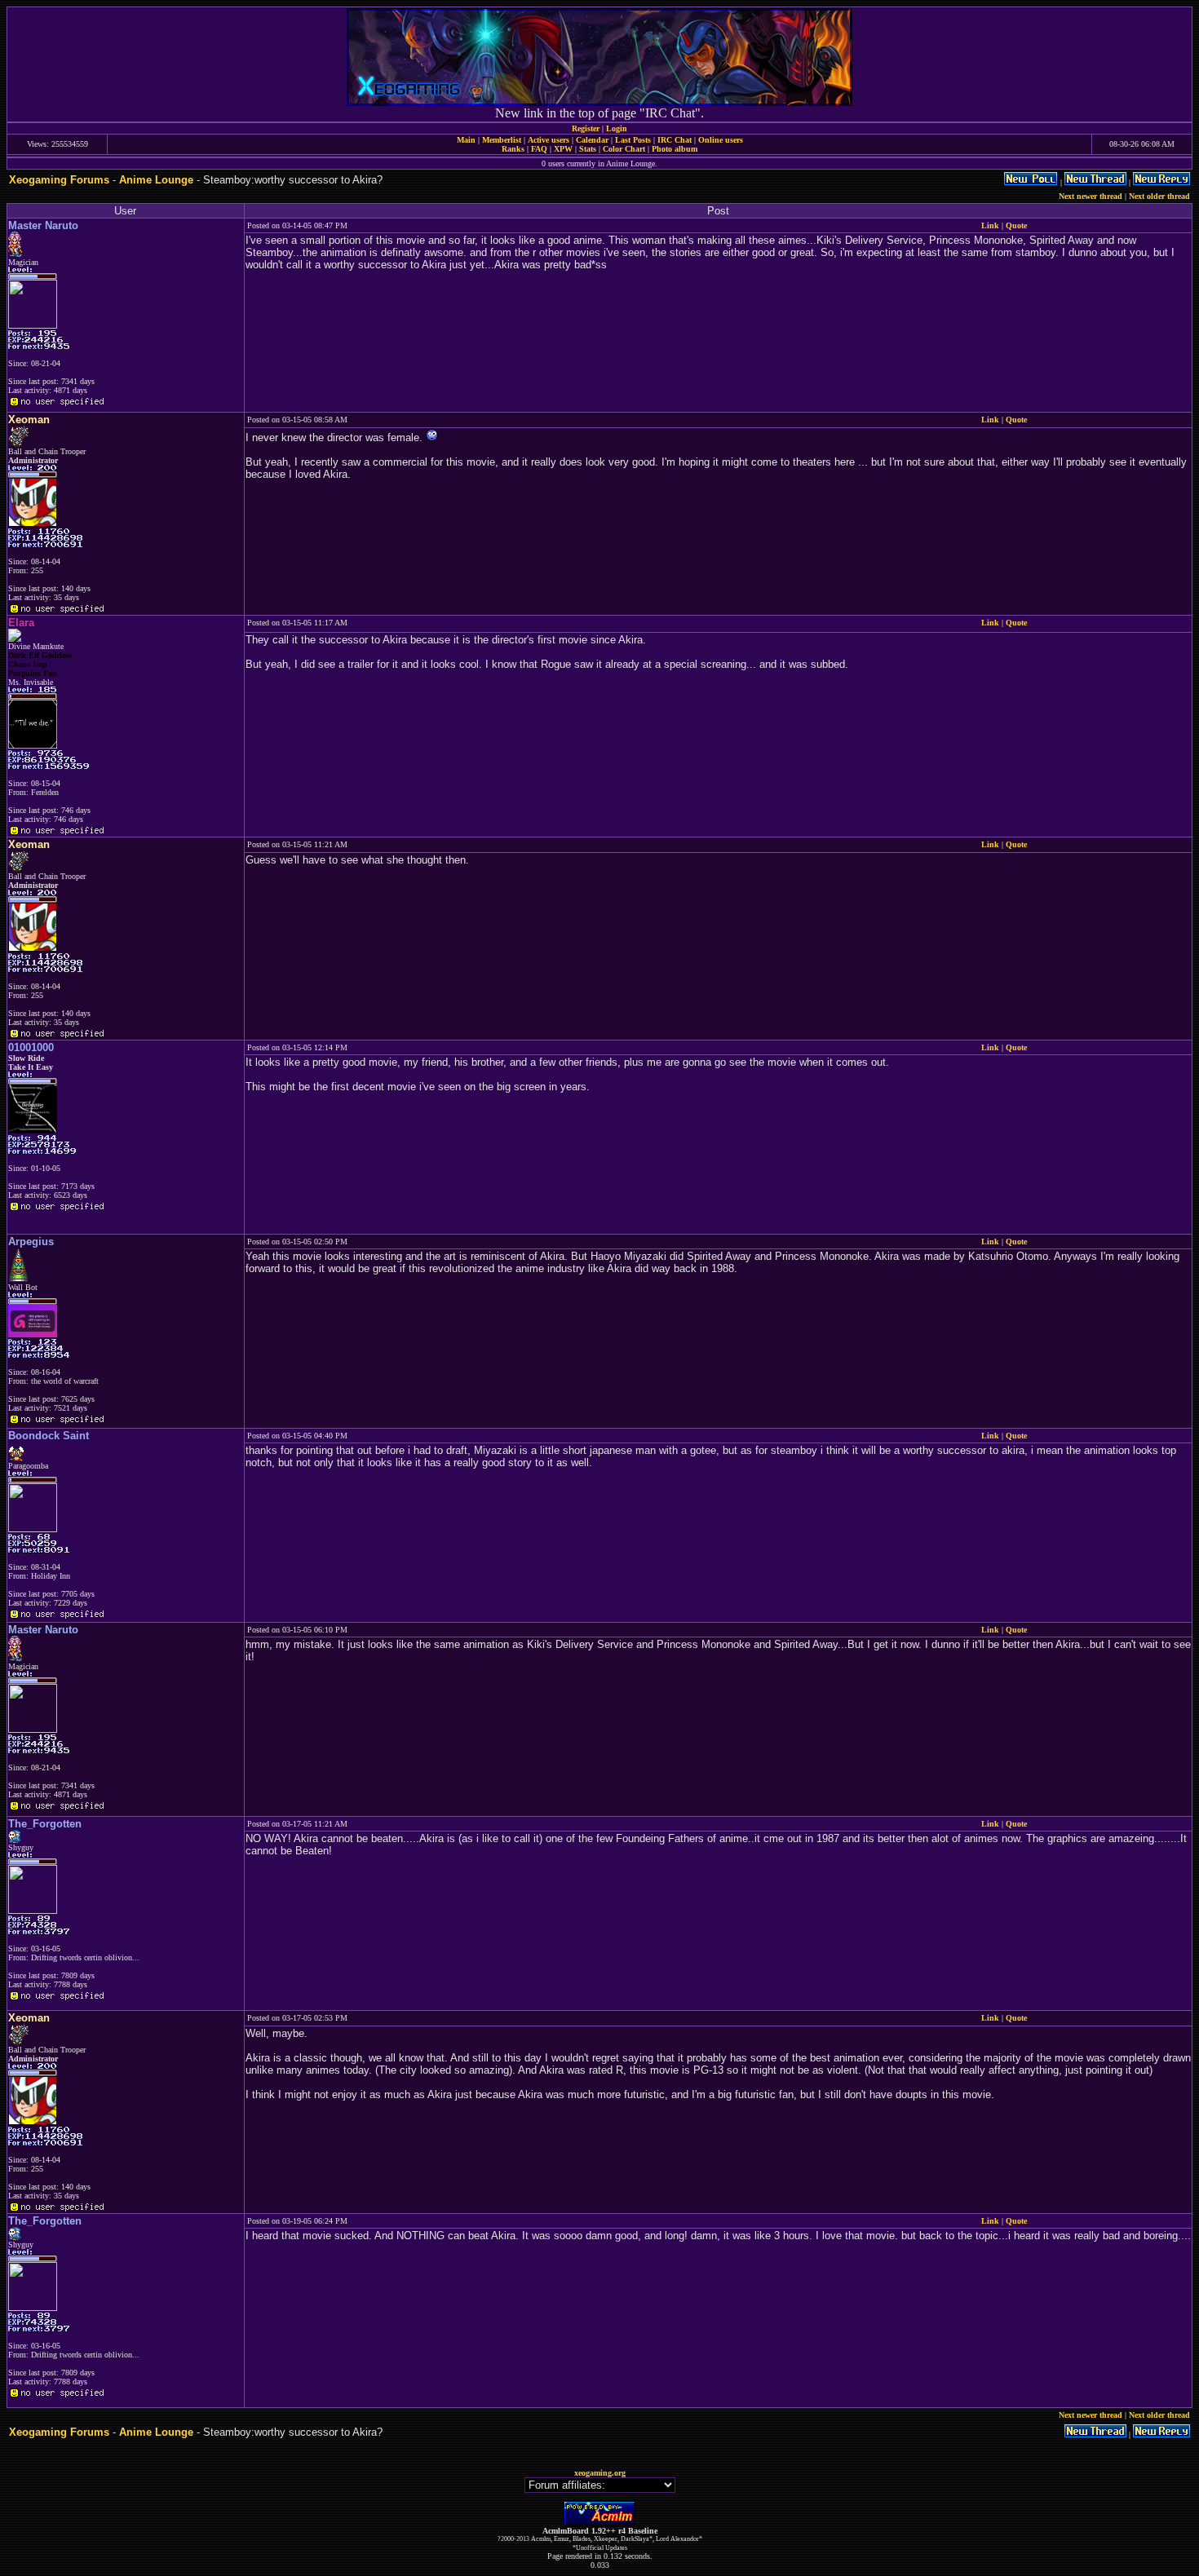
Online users (721, 140)
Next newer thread (1091, 196)
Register (586, 128)
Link (990, 225)
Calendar (592, 140)
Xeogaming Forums (59, 180)
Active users (549, 140)
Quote (1016, 225)
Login (617, 128)
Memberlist (502, 140)
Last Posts (633, 140)
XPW (563, 149)
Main (466, 140)
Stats (588, 149)
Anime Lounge (156, 180)
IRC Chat (675, 140)
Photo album (675, 149)
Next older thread (1159, 196)
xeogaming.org (600, 2473)
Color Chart (624, 149)
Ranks (513, 149)
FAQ (539, 149)
